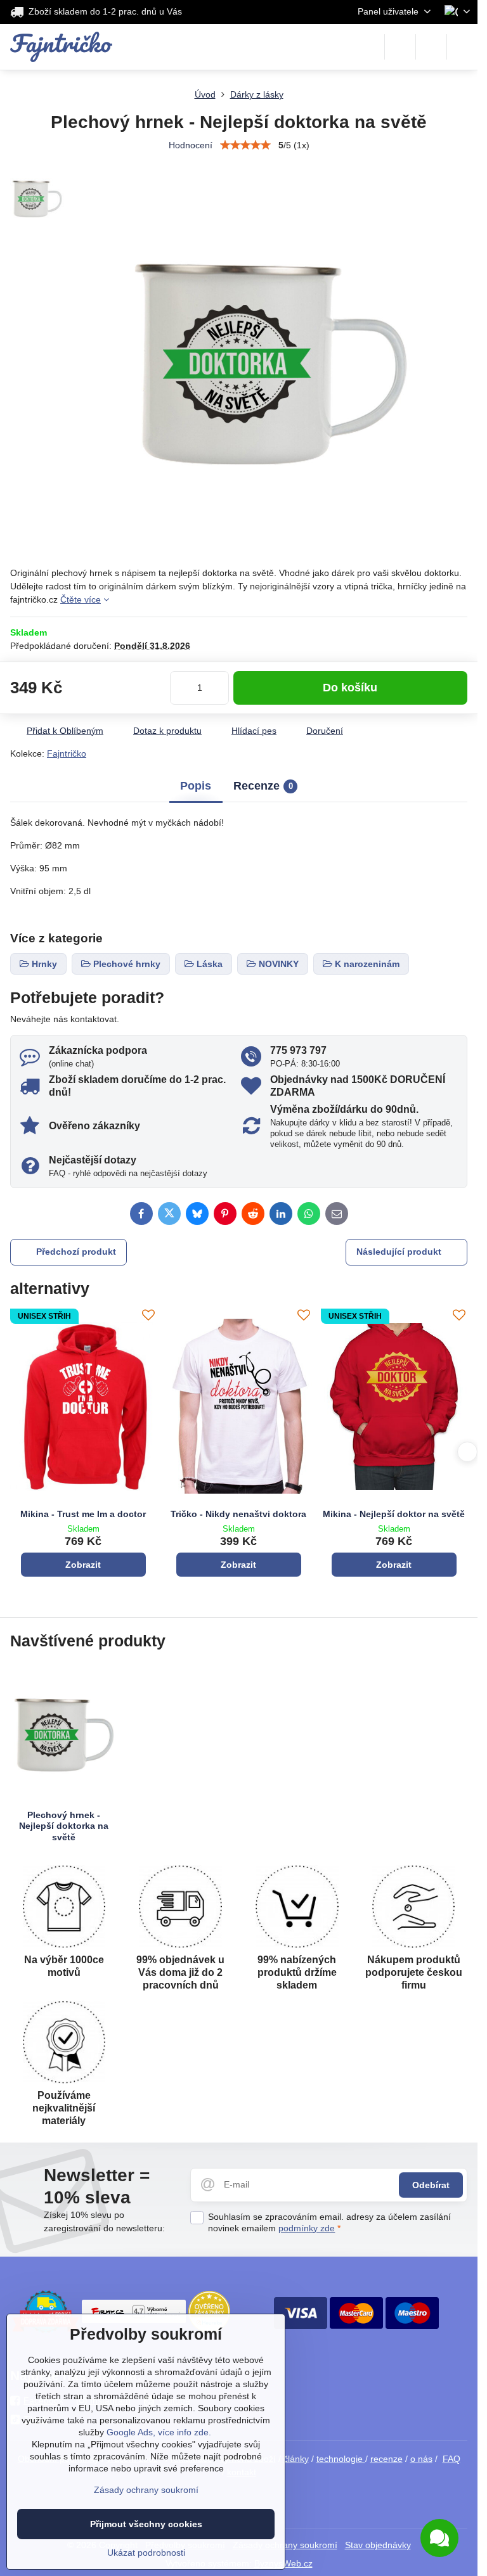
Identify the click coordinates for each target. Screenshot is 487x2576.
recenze (386, 2459)
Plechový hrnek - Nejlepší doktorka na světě (64, 1826)
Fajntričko (67, 753)
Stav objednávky (378, 2545)
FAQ (451, 2459)
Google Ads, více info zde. (159, 2432)
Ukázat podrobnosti (146, 2553)
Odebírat (431, 2185)
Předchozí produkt (76, 1252)
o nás (421, 2459)
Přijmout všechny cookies (146, 2524)
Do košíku (350, 688)
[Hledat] (400, 47)
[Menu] (462, 47)
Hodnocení (191, 145)
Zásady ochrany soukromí (146, 2490)
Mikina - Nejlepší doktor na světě (394, 1514)
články (296, 2459)
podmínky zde (307, 2228)
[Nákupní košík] (431, 47)
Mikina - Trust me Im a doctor (83, 1514)
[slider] (245, 145)
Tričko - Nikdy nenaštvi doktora (238, 1514)
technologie (341, 2459)
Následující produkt (399, 1252)
